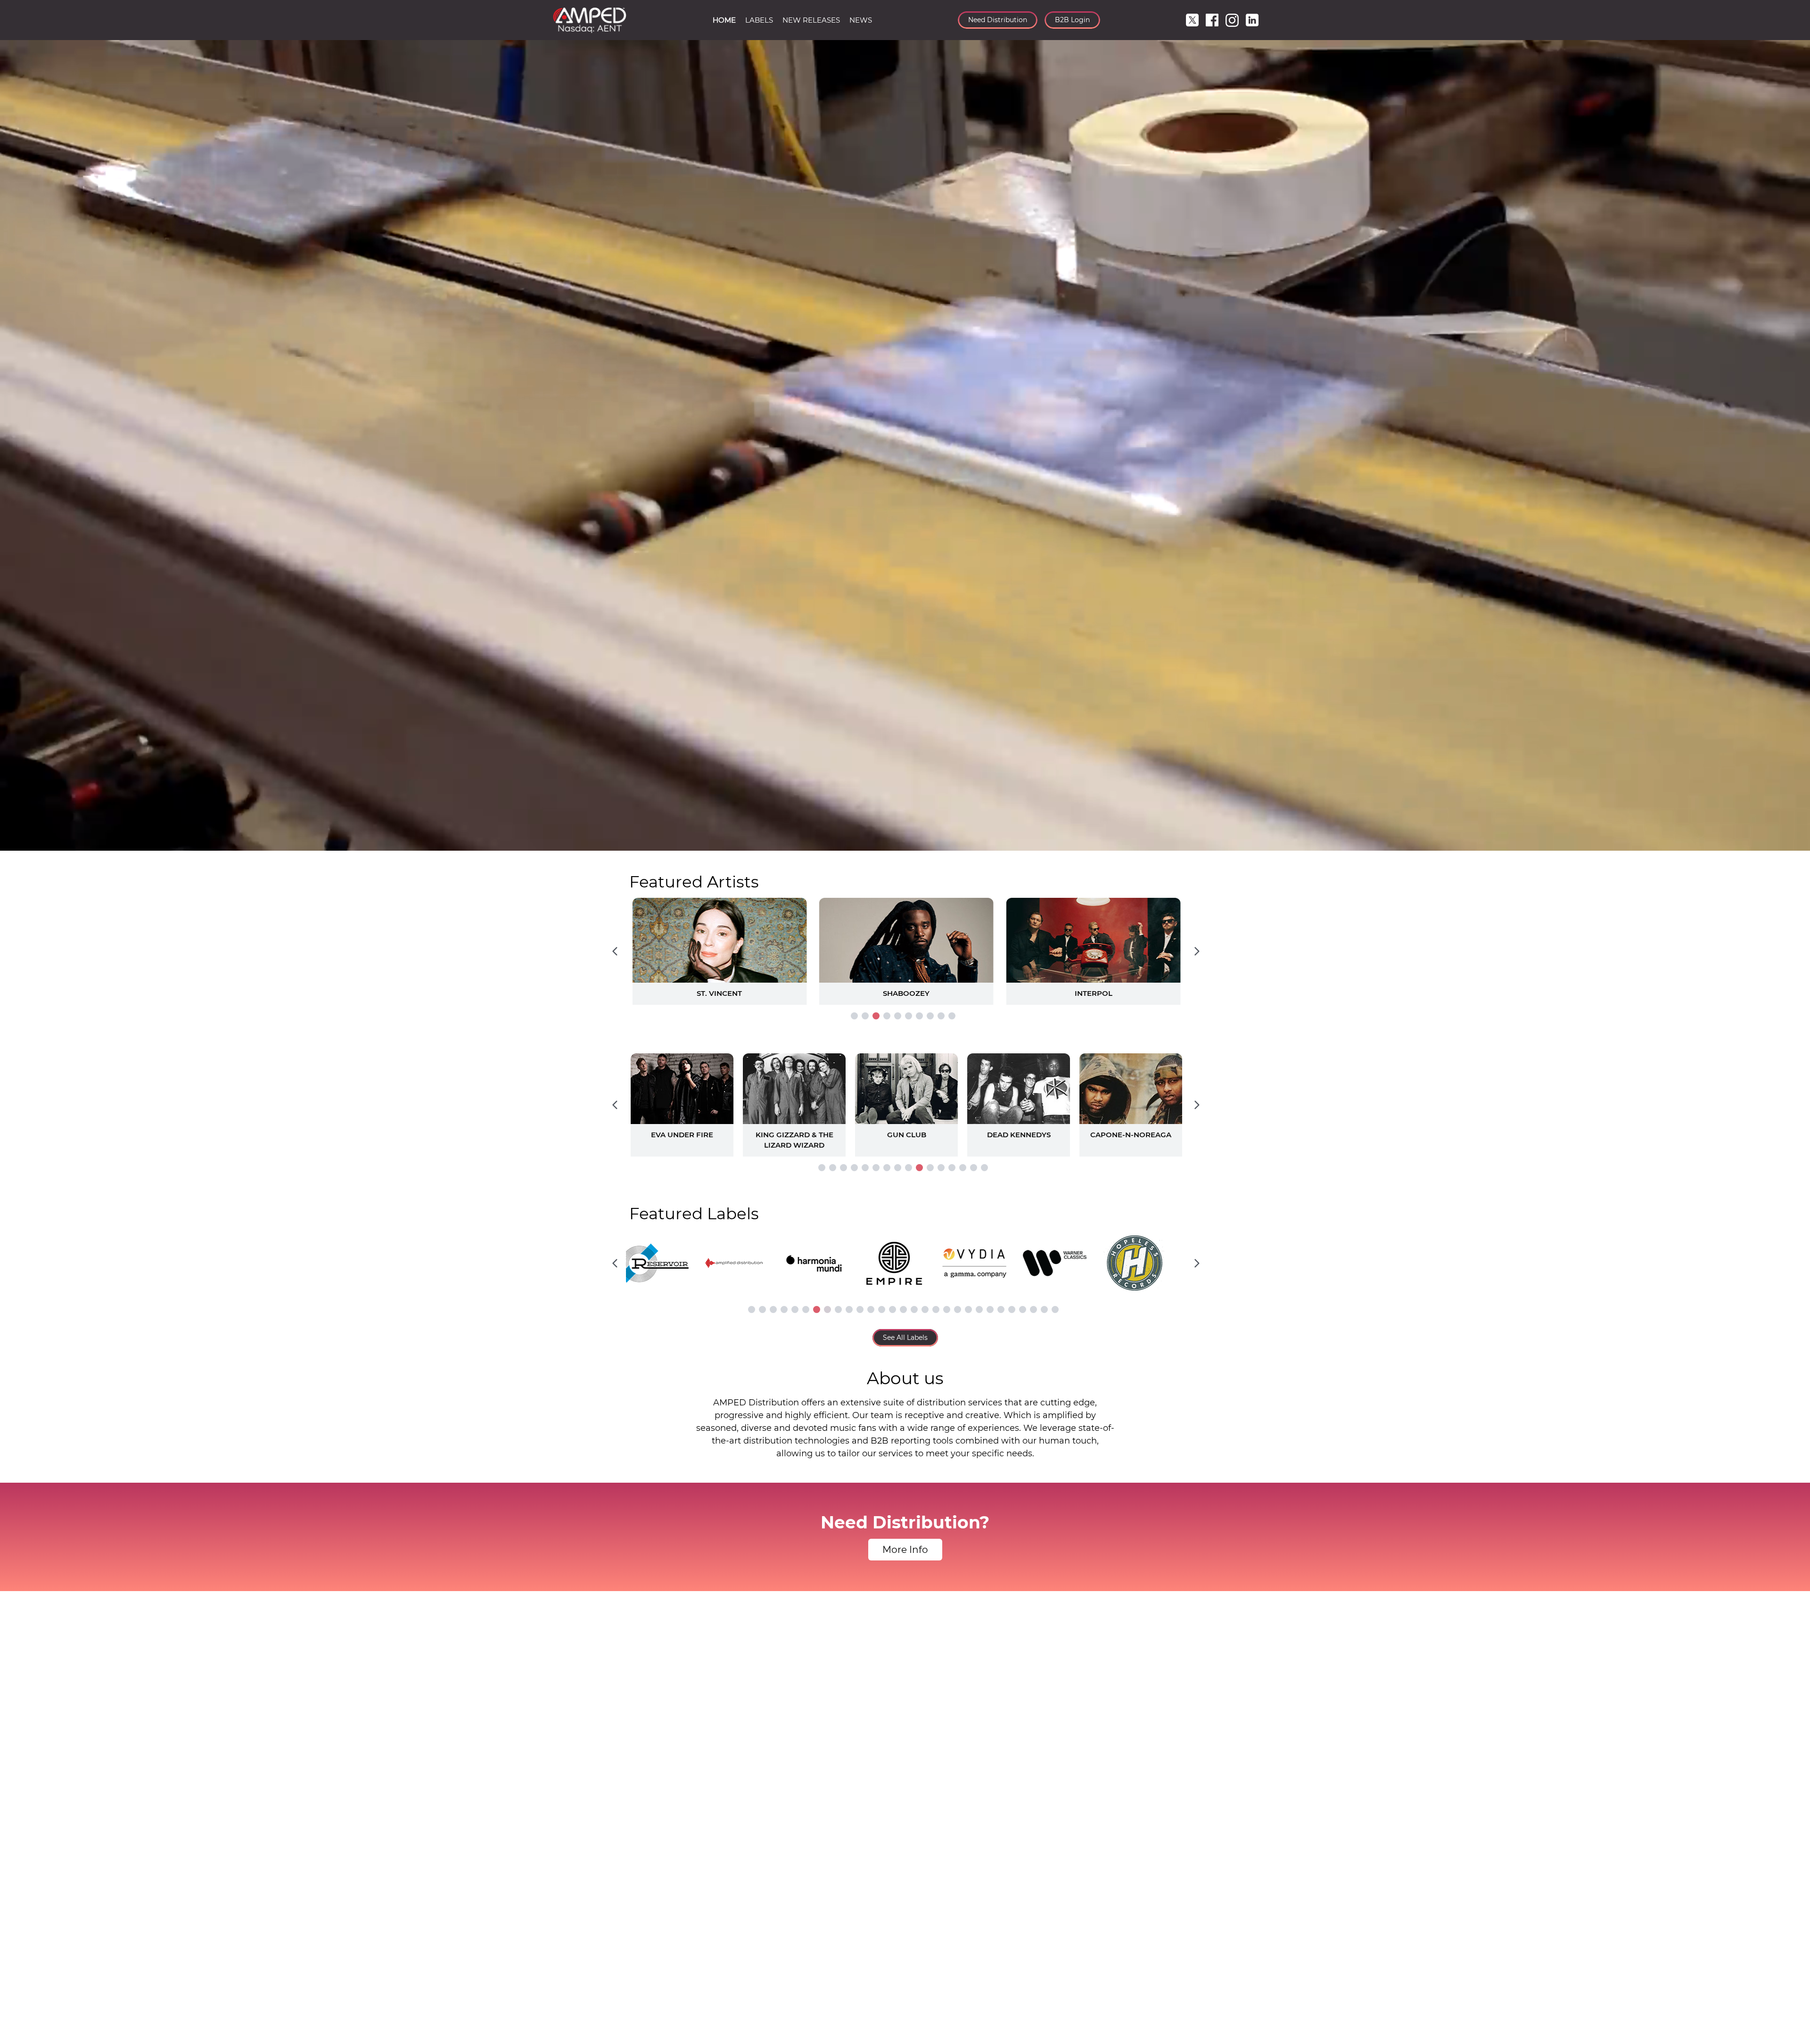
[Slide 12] (941, 1168)
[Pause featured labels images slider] (905, 1258)
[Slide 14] (963, 1168)
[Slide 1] (854, 1016)
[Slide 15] (974, 1168)
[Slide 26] (1023, 1309)
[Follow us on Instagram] (1232, 20)
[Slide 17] (925, 1309)
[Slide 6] (909, 1016)
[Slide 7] (919, 1016)
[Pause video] (16, 842)
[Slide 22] (979, 1309)
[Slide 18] (936, 1309)
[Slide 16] (984, 1168)
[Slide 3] (876, 1016)
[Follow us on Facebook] (1212, 20)
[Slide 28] (1044, 1309)
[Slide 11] (930, 1168)
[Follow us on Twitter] (1192, 20)
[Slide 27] (1033, 1309)
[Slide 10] (952, 1016)
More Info (905, 1550)
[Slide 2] (865, 1016)
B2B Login (1072, 20)
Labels (759, 20)
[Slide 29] (1055, 1309)
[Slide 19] (947, 1309)
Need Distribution (998, 20)
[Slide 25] (1012, 1309)
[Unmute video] (1794, 842)
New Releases (811, 20)
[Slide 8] (930, 1016)
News (861, 20)
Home (724, 20)
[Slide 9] (941, 1016)
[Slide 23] (990, 1309)
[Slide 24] (1001, 1309)
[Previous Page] (615, 952)
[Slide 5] (898, 1016)
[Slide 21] (968, 1309)
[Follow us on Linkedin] (1252, 20)
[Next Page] (1197, 952)
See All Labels (905, 1338)
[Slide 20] (958, 1309)
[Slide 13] (952, 1168)
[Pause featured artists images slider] (905, 940)
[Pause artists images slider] (905, 1100)
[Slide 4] (887, 1016)
